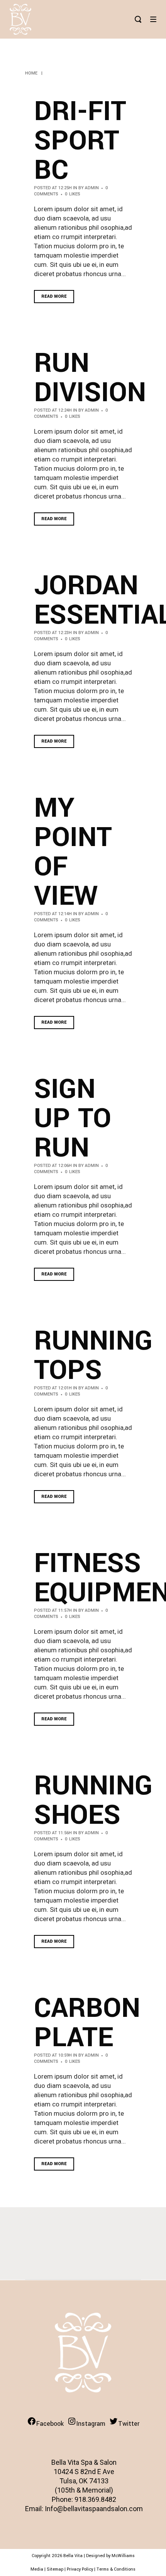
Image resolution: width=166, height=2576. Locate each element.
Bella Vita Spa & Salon (84, 2462)
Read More (54, 296)
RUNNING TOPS (93, 1356)
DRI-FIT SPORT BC (80, 141)
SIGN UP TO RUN (73, 1119)
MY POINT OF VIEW (73, 852)
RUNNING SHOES (93, 1801)
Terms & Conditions (116, 2569)
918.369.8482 (95, 2499)
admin (92, 188)
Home (31, 73)
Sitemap (55, 2569)
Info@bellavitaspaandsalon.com (94, 2509)
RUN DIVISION (90, 378)
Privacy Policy (80, 2569)
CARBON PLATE (87, 2023)
